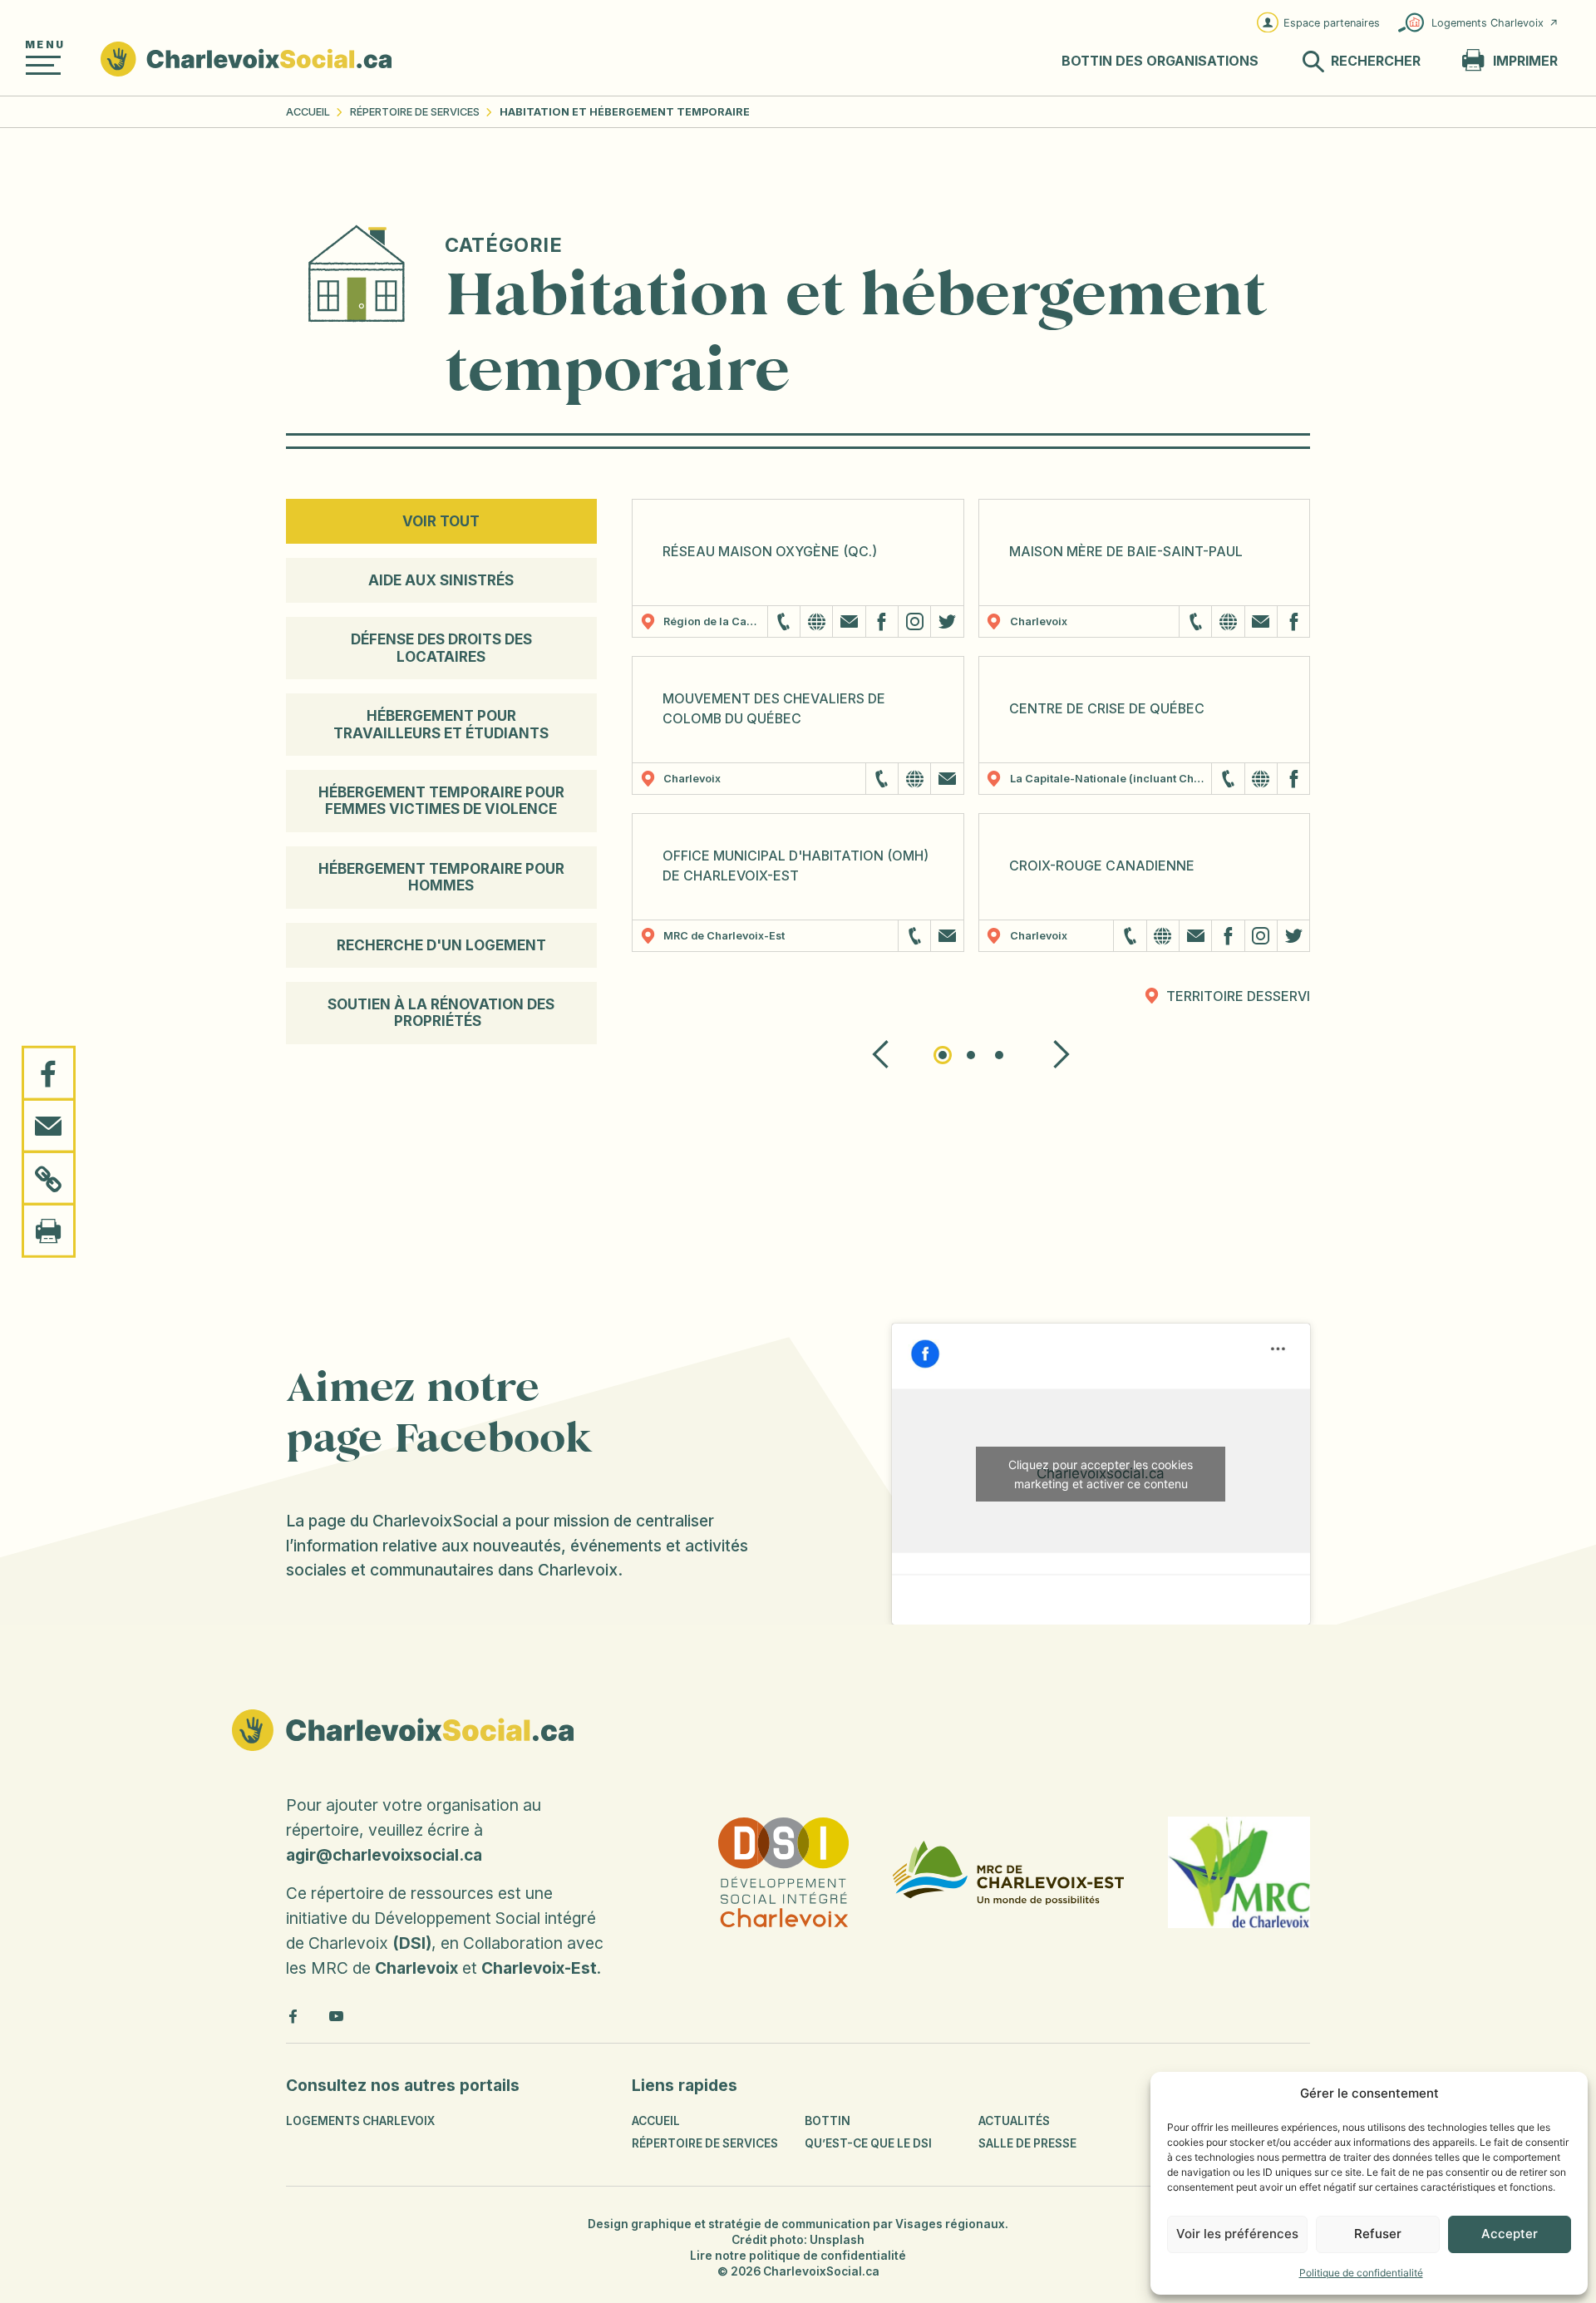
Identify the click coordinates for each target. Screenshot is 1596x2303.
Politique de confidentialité (1361, 2273)
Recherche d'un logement (441, 945)
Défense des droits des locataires (441, 648)
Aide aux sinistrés (441, 580)
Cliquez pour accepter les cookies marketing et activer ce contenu (1101, 1474)
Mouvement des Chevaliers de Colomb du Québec (774, 709)
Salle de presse (1027, 2143)
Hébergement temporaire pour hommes (441, 877)
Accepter (1510, 2234)
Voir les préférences (1237, 2234)
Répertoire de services (415, 112)
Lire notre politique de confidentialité (798, 2256)
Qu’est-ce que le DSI (868, 2143)
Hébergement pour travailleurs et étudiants (441, 724)
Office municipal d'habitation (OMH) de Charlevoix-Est (796, 866)
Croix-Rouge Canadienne (1102, 866)
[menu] (43, 65)
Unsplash (837, 2240)
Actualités (1014, 2121)
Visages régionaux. (952, 2224)
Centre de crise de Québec (1107, 709)
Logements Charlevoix (1488, 23)
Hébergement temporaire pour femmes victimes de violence (441, 801)
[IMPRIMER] (49, 1230)
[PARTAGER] (49, 1073)
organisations (1160, 61)
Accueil (308, 112)
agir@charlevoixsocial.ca (384, 1855)
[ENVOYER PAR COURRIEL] (49, 1126)
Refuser (1378, 2234)
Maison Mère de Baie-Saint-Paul (1126, 552)
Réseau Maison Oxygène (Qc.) (770, 552)
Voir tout (441, 521)
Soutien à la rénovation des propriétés (441, 1013)
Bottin (828, 2121)
